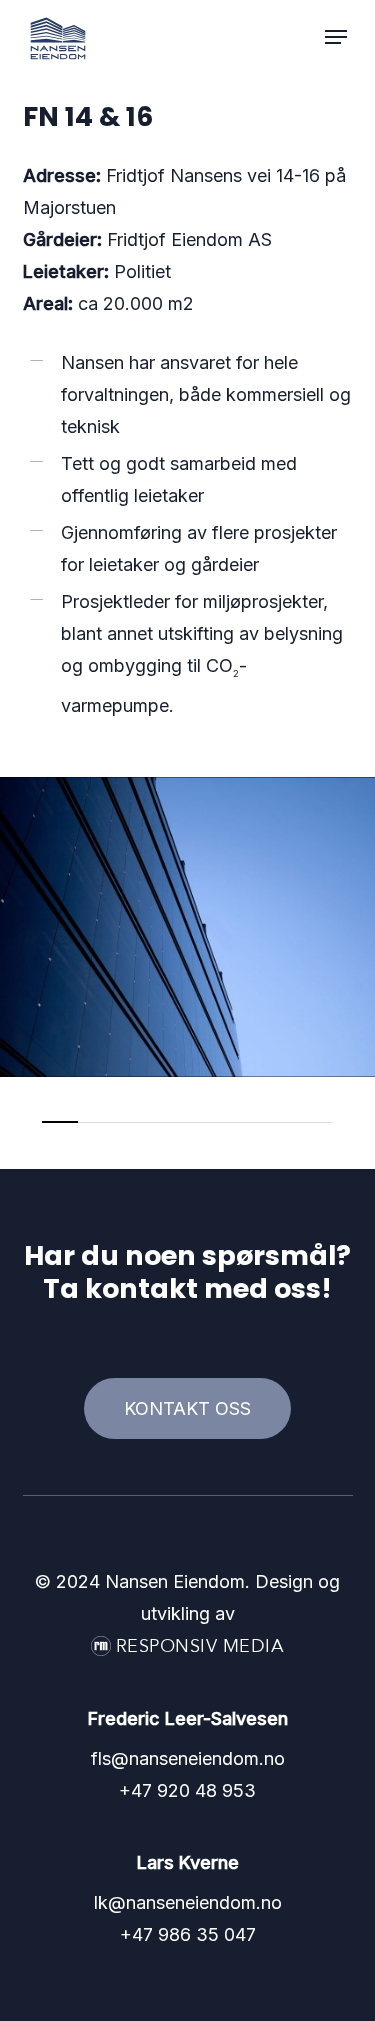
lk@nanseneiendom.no (188, 1902)
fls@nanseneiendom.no (188, 1758)
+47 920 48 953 (187, 1790)
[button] (336, 37)
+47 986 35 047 (188, 1934)
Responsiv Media (200, 1646)
